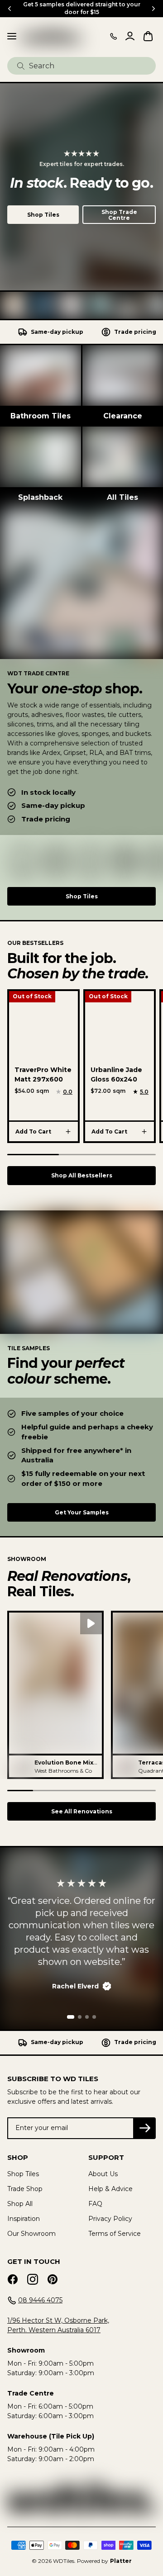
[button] (55, 1695)
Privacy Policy (110, 2219)
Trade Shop (25, 2189)
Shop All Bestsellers (82, 1175)
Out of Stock (32, 996)
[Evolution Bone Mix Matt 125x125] (20, 1766)
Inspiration (24, 2219)
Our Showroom (31, 2234)
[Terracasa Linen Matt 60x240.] (124, 1766)
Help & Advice (110, 2189)
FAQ (95, 2204)
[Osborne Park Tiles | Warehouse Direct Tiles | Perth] (52, 36)
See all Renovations (82, 1811)
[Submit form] (21, 66)
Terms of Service (115, 2234)
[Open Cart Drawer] (148, 36)
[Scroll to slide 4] (94, 2017)
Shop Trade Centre (119, 215)
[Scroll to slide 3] (87, 2017)
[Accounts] (130, 36)
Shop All (20, 2204)
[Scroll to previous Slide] (10, 9)
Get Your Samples (82, 1512)
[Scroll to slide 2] (80, 2017)
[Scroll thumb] (33, 1155)
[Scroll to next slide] (153, 9)
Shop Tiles (43, 215)
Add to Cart (33, 1131)
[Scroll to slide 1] (71, 2017)
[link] (41, 386)
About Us (103, 2174)
